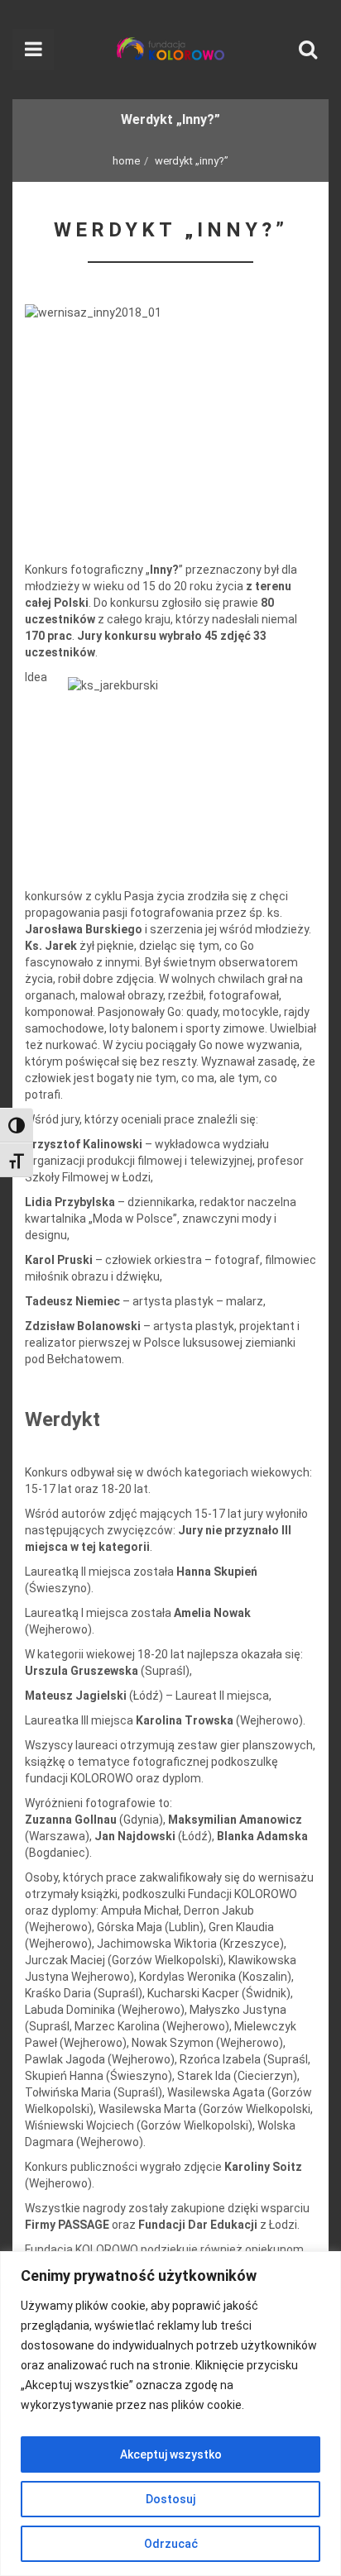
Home (126, 161)
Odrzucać (171, 2544)
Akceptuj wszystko (171, 2454)
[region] (170, 2414)
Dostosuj (170, 2499)
